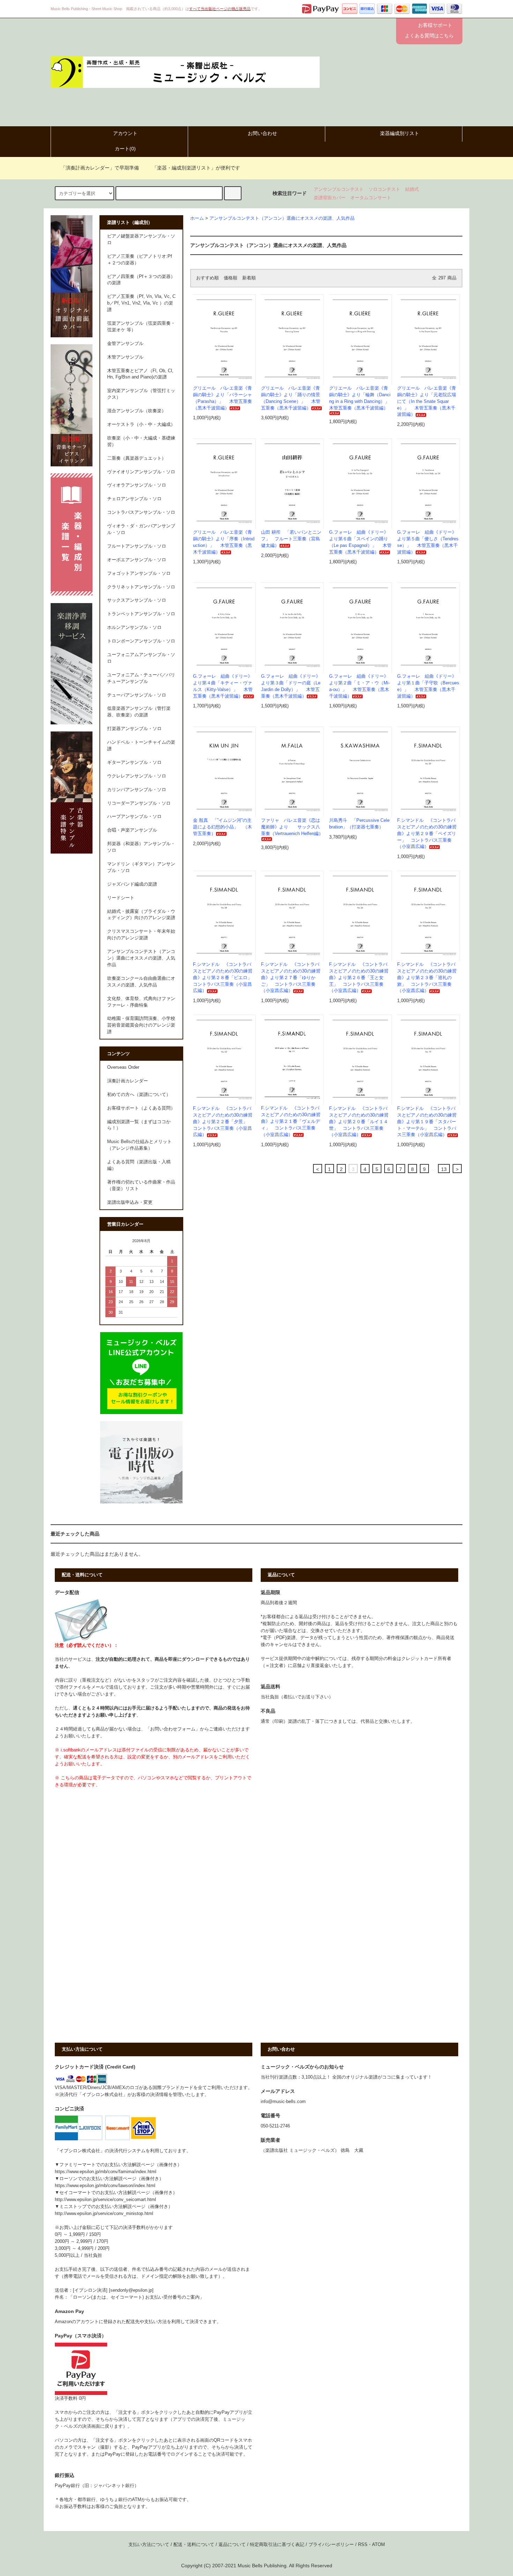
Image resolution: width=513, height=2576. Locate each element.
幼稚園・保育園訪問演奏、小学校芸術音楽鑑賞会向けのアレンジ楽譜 (141, 1025)
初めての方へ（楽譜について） (139, 1095)
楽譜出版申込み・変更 (130, 1202)
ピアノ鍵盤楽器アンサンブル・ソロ (141, 239)
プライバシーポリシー (331, 2545)
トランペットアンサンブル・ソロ (141, 614)
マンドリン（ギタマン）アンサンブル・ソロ (141, 867)
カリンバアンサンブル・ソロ (137, 790)
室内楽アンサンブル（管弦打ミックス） (141, 394)
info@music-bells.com (283, 2102)
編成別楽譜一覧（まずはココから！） (139, 1125)
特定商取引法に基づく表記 (277, 2545)
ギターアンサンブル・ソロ (134, 763)
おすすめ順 (207, 278)
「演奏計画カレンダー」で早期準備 (100, 168)
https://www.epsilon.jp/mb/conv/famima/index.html (106, 2172)
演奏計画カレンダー (128, 1081)
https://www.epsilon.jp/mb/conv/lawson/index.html (105, 2186)
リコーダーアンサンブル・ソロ (139, 803)
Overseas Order (123, 1067)
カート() (125, 149)
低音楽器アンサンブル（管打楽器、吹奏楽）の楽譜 (139, 712)
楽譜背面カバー (330, 198)
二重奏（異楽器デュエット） (137, 458)
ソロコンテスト (384, 189)
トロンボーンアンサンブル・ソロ (141, 641)
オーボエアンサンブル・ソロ (137, 560)
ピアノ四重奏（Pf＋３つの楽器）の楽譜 (141, 280)
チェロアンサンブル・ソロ (134, 499)
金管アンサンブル (125, 344)
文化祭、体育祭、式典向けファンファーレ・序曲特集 (141, 1002)
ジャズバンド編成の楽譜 (132, 884)
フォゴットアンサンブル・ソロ (139, 573)
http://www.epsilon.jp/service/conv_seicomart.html (105, 2200)
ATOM (378, 2545)
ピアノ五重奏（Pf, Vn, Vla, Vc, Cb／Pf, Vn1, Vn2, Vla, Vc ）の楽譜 (141, 303)
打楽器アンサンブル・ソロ (134, 729)
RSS (363, 2545)
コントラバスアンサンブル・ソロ (141, 512)
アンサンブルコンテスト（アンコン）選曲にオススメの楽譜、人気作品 (282, 218)
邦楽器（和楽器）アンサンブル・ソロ (141, 847)
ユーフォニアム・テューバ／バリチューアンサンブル (141, 678)
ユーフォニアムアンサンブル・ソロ (141, 658)
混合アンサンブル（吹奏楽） (137, 411)
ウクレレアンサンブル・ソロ (137, 776)
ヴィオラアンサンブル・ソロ (137, 485)
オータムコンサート (371, 198)
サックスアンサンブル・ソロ (137, 600)
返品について (232, 2545)
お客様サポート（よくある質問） (141, 1108)
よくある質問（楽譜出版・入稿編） (139, 1165)
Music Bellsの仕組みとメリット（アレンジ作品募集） (139, 1145)
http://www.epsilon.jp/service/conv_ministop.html (104, 2214)
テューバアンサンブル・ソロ (137, 695)
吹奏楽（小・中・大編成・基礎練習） (141, 441)
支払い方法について (149, 2545)
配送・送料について (194, 2545)
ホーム (197, 218)
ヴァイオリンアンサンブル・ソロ (141, 472)
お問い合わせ (262, 133)
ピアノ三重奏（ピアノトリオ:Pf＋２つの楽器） (140, 260)
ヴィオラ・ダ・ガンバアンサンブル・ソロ (141, 529)
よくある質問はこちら (429, 36)
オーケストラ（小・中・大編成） (141, 425)
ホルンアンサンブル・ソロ (134, 628)
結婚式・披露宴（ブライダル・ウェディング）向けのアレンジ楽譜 (141, 915)
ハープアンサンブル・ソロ (134, 817)
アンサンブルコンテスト (339, 189)
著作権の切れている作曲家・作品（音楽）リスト (141, 1185)
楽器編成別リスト (400, 133)
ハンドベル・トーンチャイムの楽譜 (141, 746)
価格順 (231, 278)
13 (444, 1169)
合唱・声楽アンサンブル (132, 830)
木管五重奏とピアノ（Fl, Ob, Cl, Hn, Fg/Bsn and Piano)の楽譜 (140, 374)
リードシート (121, 898)
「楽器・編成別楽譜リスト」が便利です (196, 168)
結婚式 (412, 189)
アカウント (125, 133)
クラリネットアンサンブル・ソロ (141, 587)
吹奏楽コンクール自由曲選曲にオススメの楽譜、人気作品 (141, 982)
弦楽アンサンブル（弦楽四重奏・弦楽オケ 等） (141, 327)
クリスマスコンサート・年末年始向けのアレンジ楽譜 (141, 935)
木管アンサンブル (125, 357)
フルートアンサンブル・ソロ (137, 546)
